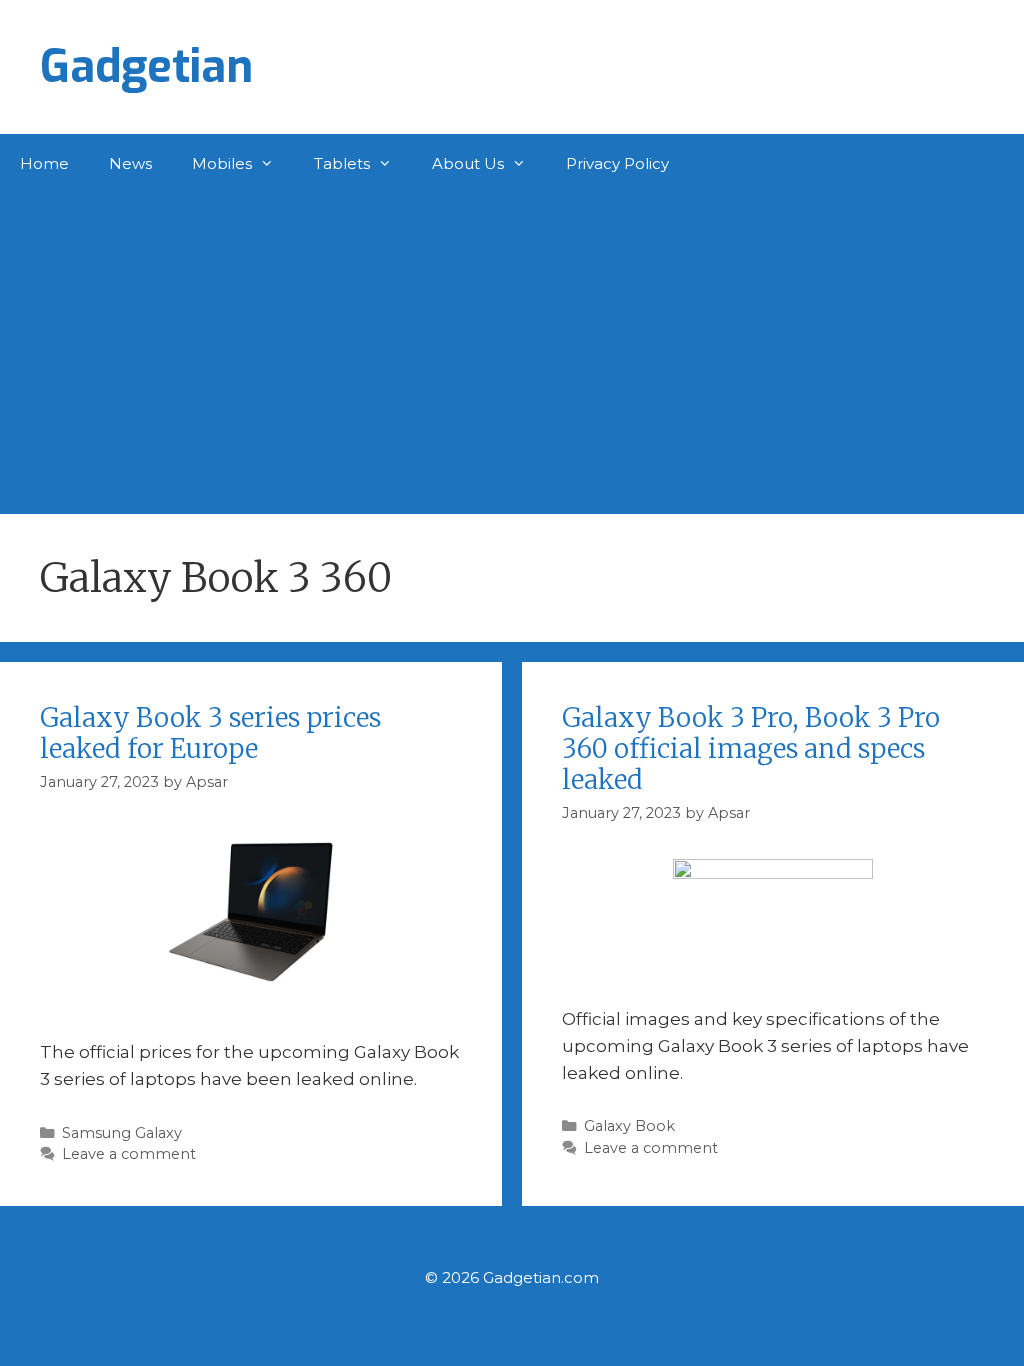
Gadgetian (146, 67)
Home (44, 163)
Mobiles (222, 163)
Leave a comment (129, 1154)
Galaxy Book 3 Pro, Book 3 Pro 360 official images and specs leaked (751, 748)
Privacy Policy (617, 163)
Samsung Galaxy (122, 1133)
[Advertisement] (512, 344)
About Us (468, 163)
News (130, 163)
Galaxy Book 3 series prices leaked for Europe (210, 733)
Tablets (342, 163)
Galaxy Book (629, 1126)
